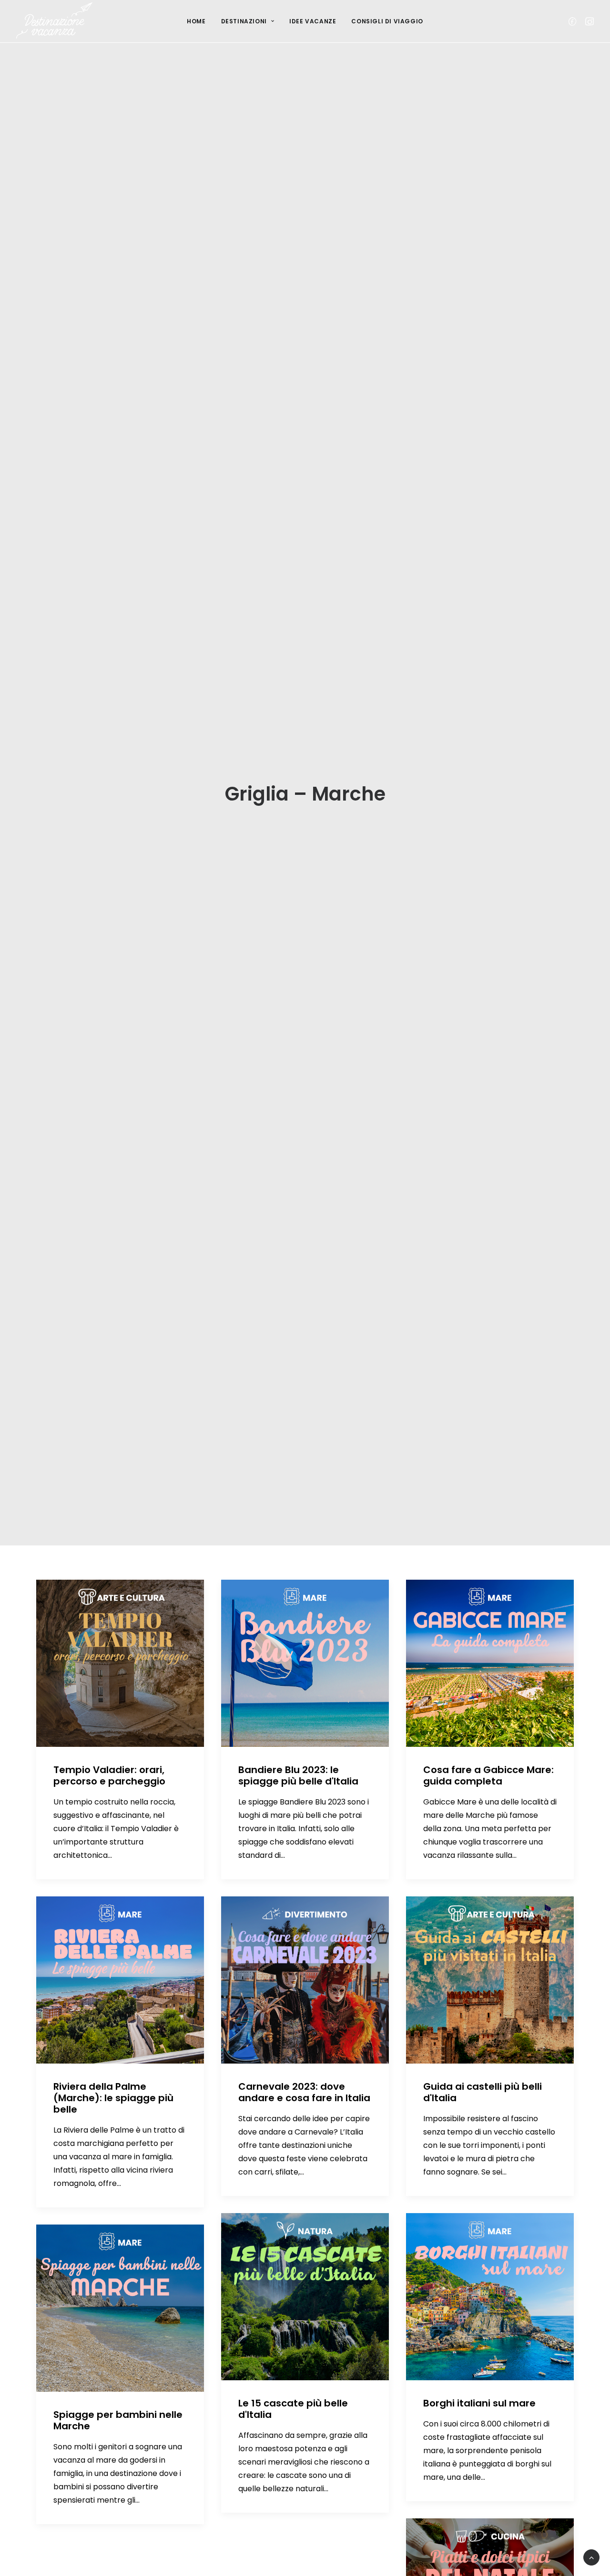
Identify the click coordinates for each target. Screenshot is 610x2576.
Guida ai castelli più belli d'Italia (483, 2092)
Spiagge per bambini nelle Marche (118, 2420)
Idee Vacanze (313, 21)
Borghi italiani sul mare (479, 2403)
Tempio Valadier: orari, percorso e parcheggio (109, 1775)
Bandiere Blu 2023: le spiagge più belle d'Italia (298, 1775)
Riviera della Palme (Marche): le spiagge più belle (113, 2098)
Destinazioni (244, 21)
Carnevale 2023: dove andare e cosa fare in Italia (304, 2092)
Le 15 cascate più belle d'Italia (293, 2409)
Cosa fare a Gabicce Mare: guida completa (488, 1775)
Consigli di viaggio (387, 21)
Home (196, 21)
